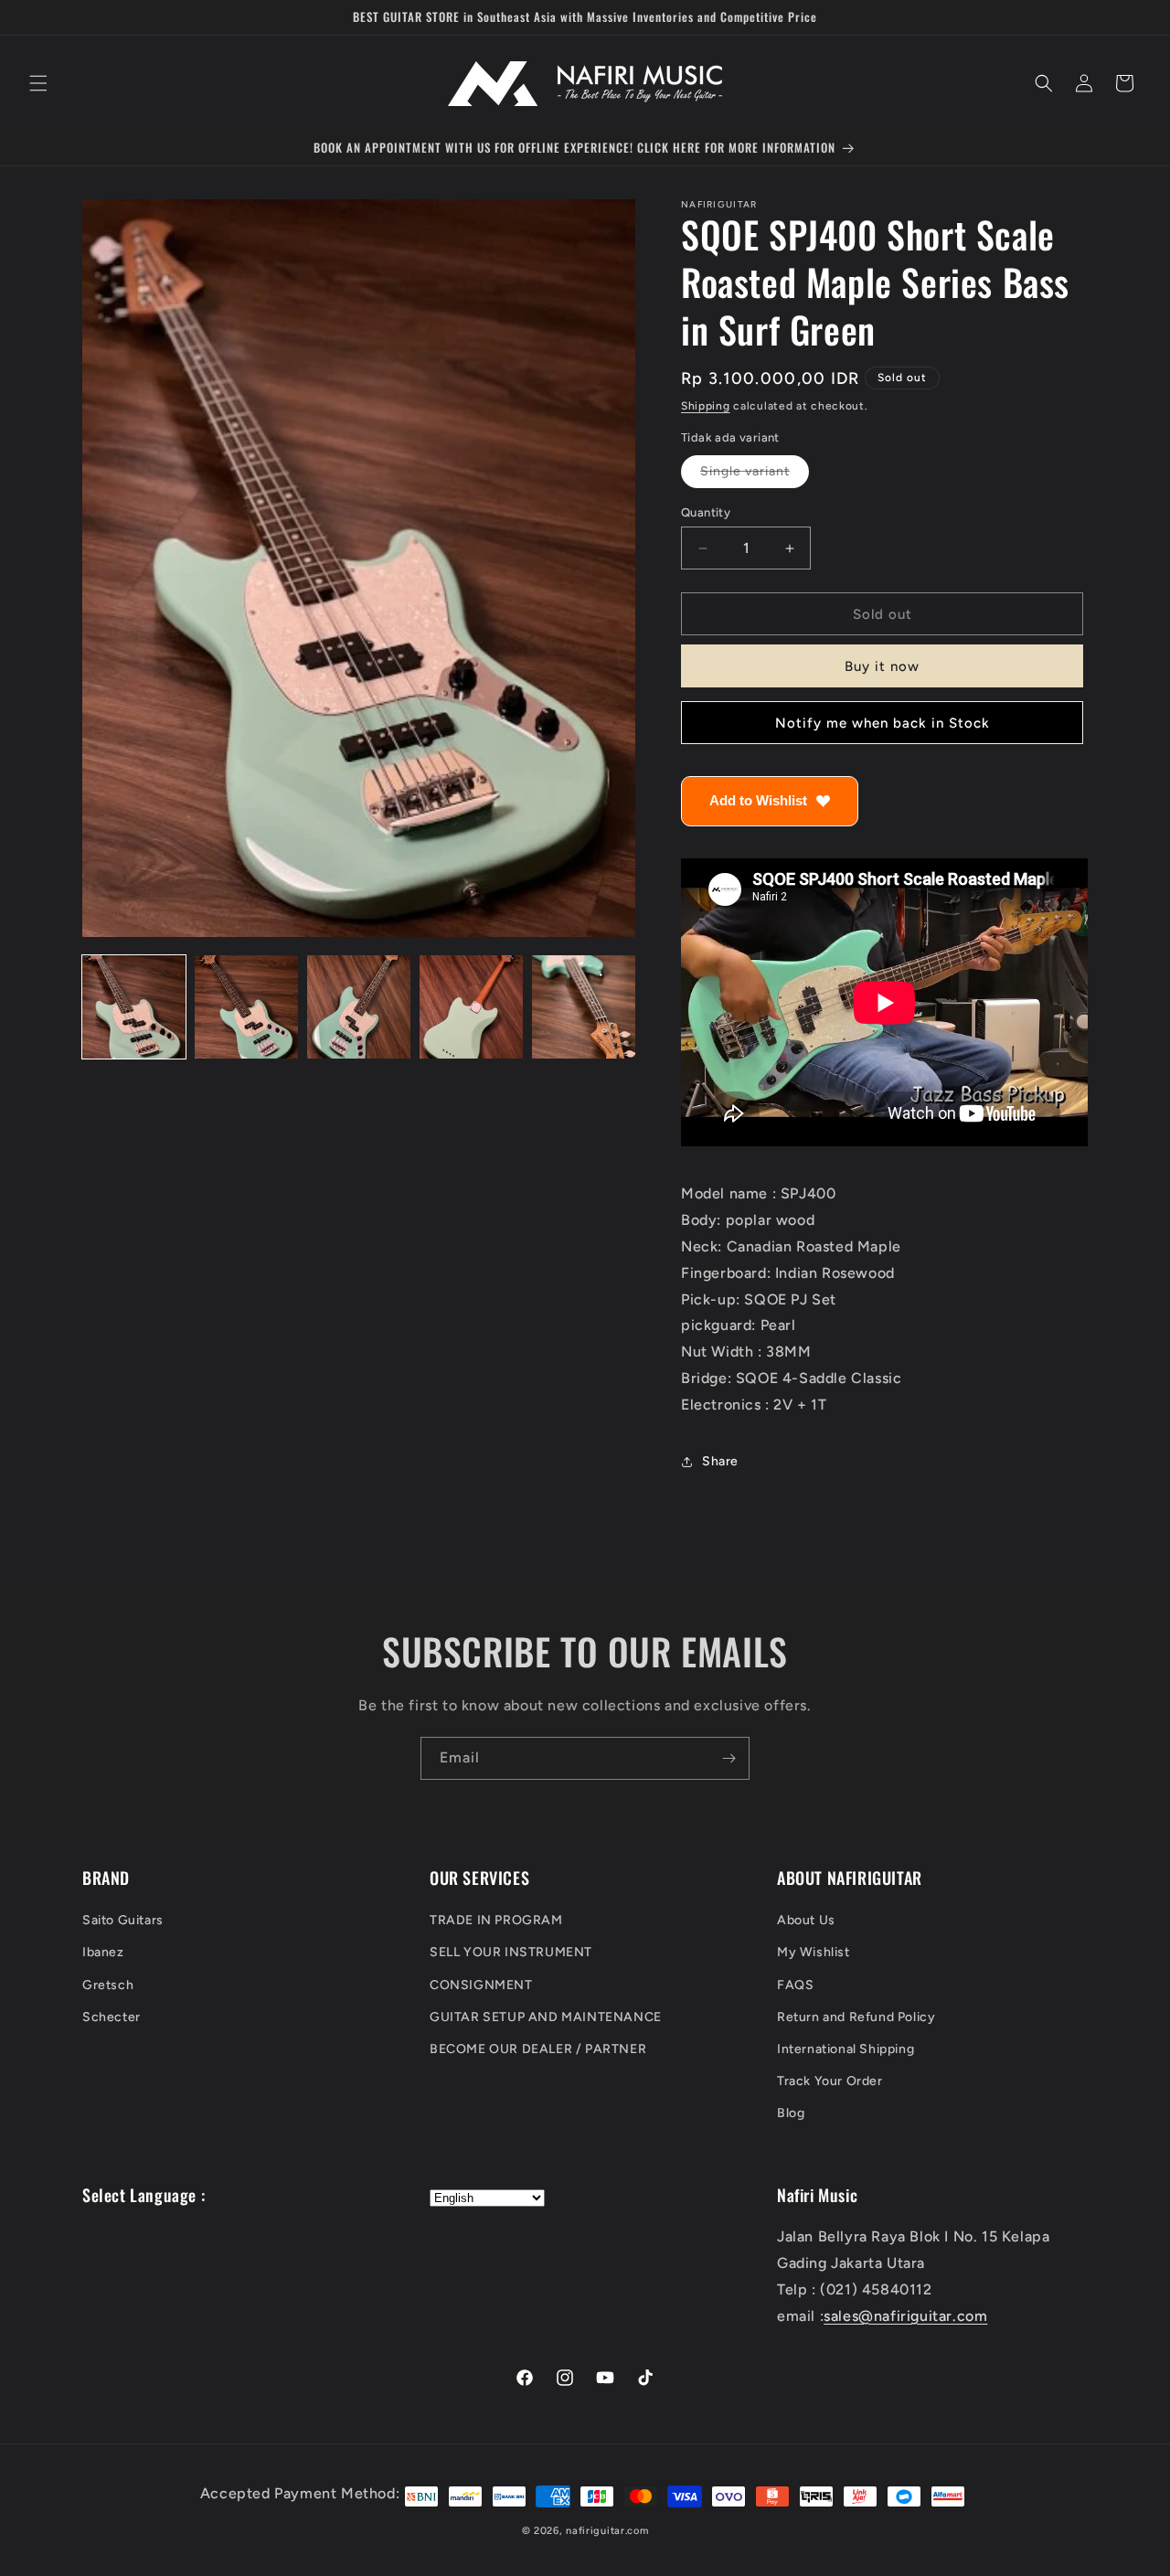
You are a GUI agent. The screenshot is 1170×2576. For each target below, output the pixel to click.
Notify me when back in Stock (883, 723)
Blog (791, 2114)
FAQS (795, 1985)
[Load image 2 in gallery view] (246, 1007)
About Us (806, 1921)
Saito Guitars (123, 1921)
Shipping (706, 406)
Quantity (706, 512)
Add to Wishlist (758, 800)
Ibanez (103, 1953)
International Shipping (846, 2050)
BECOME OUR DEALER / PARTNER (538, 2050)
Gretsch (108, 1985)
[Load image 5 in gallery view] (584, 1007)
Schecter (112, 2017)
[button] (38, 83)
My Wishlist (814, 1953)
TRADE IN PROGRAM (496, 1921)
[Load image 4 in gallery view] (471, 1007)
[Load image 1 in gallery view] (134, 1007)
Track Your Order (830, 2082)
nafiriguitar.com (607, 2531)
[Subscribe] (729, 1758)
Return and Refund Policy (856, 2017)
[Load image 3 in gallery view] (359, 1007)
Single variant (755, 475)
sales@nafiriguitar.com (905, 2316)
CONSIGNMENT (481, 1985)
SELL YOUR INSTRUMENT (511, 1953)
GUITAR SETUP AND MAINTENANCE (546, 2017)
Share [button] (720, 1461)
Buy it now (882, 666)
